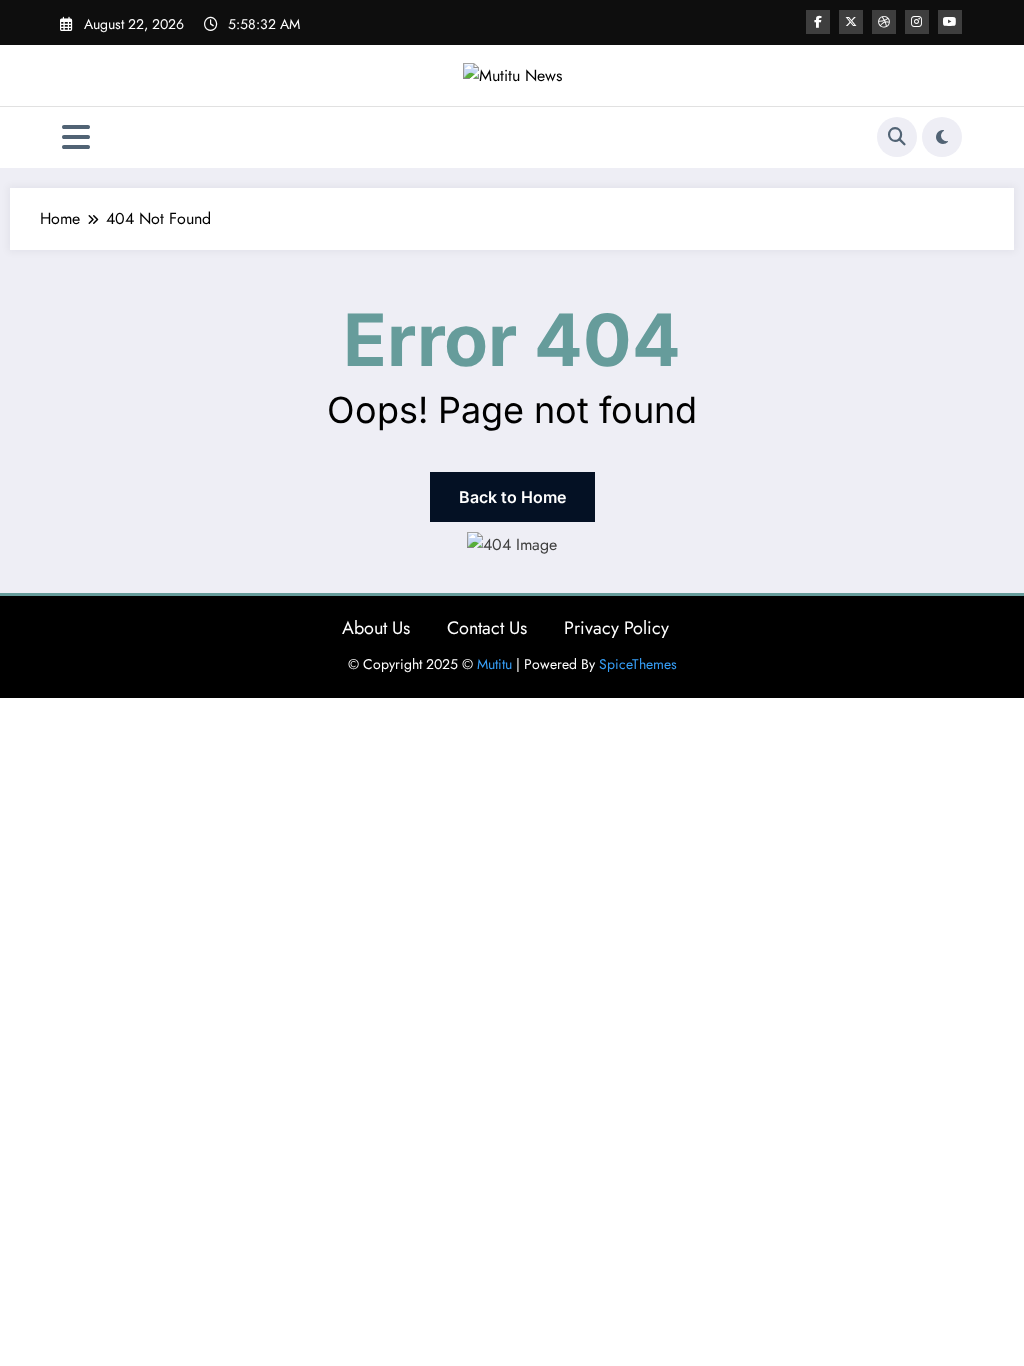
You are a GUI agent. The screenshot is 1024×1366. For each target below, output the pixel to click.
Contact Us (487, 628)
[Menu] (76, 137)
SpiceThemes (638, 664)
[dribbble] (884, 22)
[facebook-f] (818, 22)
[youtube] (950, 22)
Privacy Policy (616, 628)
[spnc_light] (942, 137)
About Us (376, 628)
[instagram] (917, 22)
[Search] (897, 137)
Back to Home (512, 497)
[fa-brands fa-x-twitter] (851, 22)
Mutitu (494, 664)
